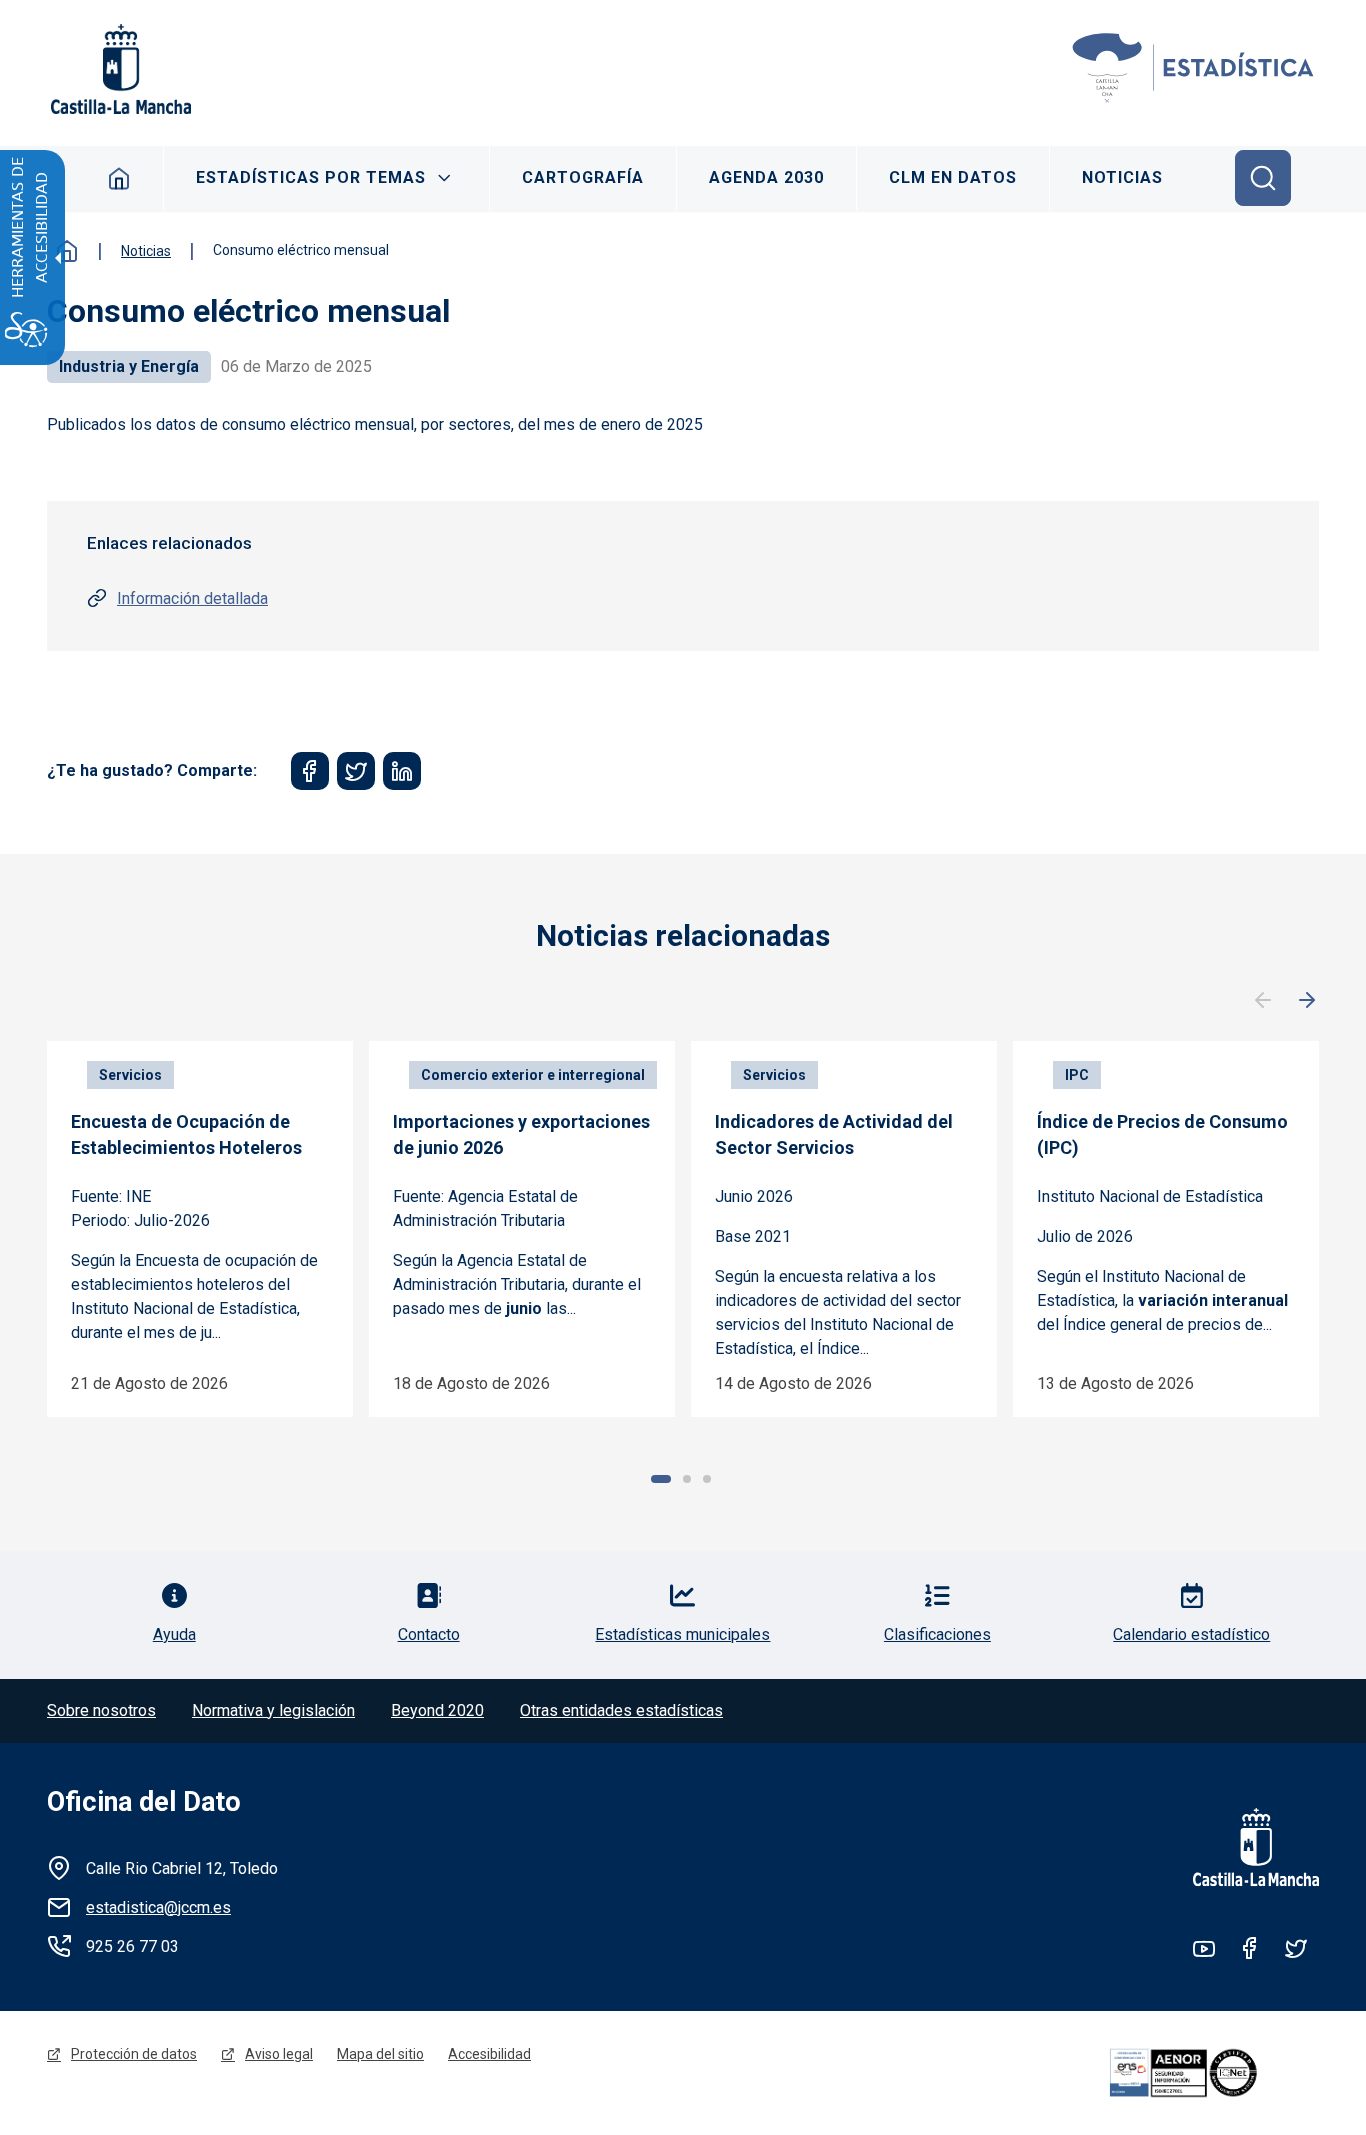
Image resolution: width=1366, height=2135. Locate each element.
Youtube (1204, 1948)
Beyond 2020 (437, 1710)
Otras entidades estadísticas (621, 1710)
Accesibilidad (489, 2054)
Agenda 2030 (766, 177)
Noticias (1122, 177)
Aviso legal (279, 2054)
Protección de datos (134, 2054)
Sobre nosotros (101, 1710)
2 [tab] (687, 1479)
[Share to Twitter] (356, 771)
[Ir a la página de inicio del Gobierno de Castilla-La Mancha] (119, 69)
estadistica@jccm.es (158, 1907)
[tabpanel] (200, 1229)
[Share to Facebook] (310, 771)
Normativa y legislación (273, 1710)
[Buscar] (1263, 178)
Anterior (1263, 1001)
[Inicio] (1194, 69)
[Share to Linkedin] (402, 771)
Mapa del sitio (380, 2054)
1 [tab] (661, 1479)
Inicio (119, 178)
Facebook (1250, 1948)
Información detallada (192, 598)
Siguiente (1307, 1001)
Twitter (1296, 1948)
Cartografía (583, 177)
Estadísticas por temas (311, 177)
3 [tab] (707, 1479)
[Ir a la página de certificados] (1211, 2073)
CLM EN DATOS (953, 177)
